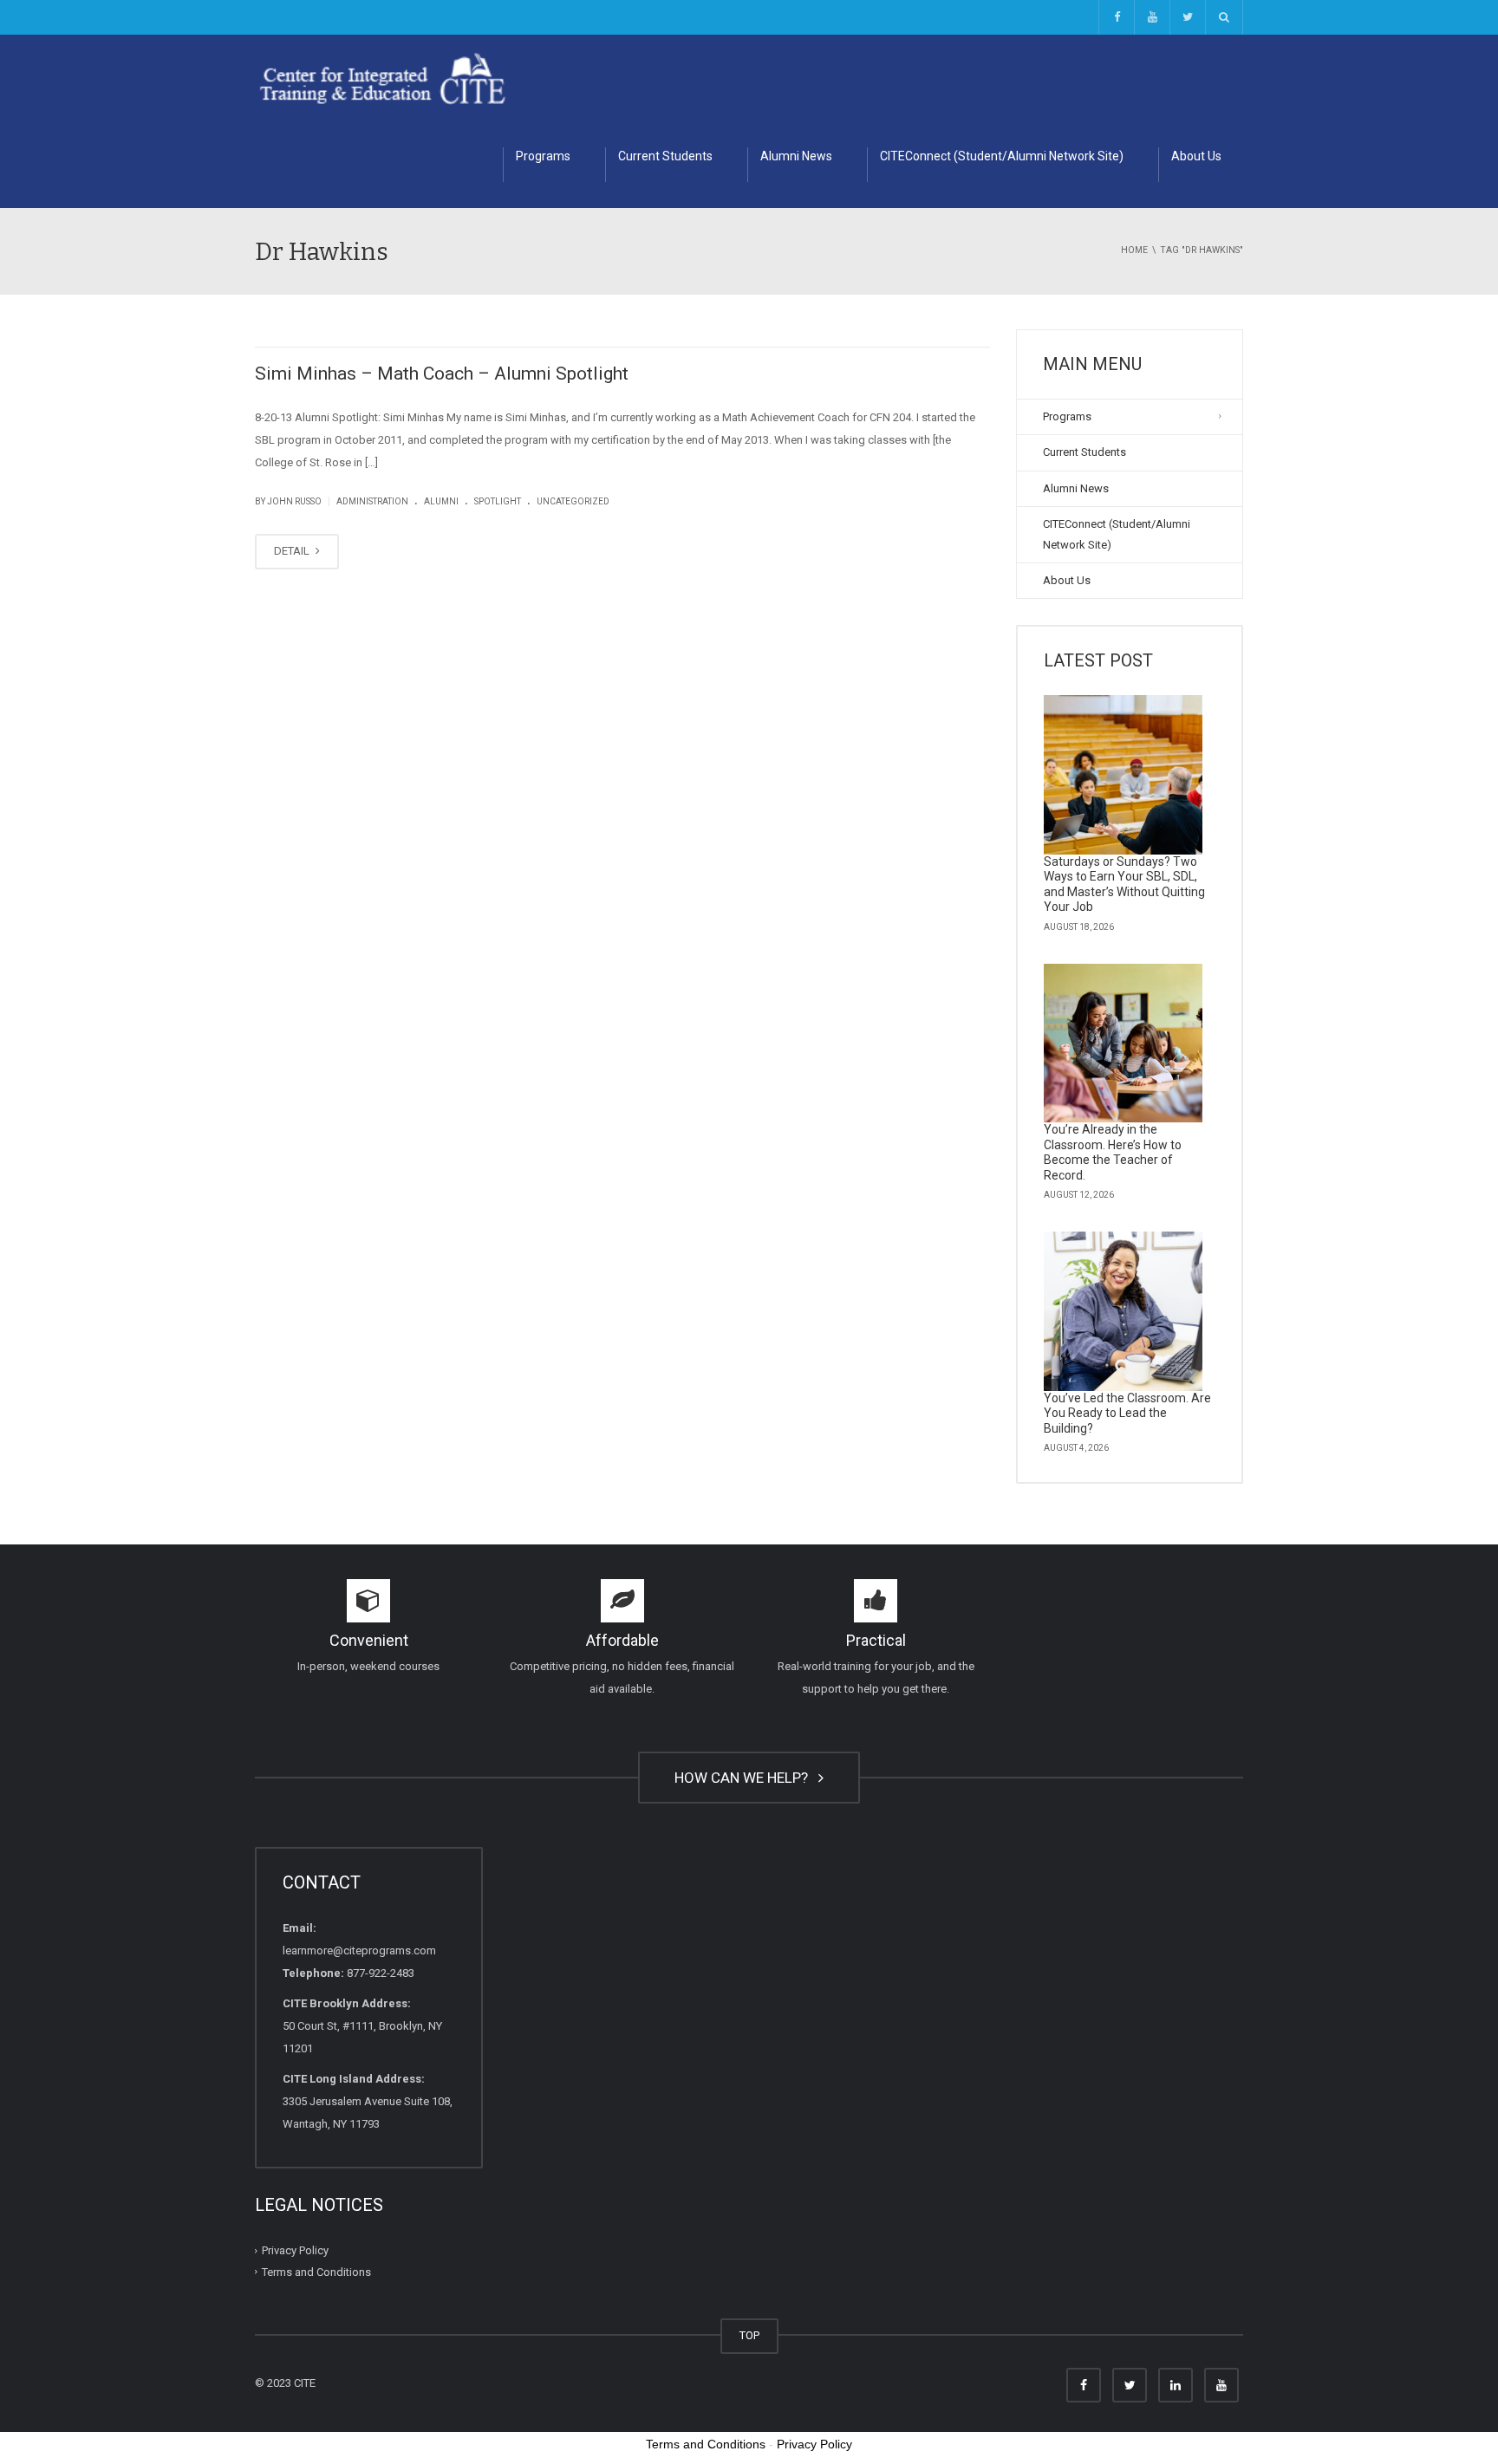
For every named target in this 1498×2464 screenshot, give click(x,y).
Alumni (441, 501)
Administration (372, 501)
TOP (749, 2335)
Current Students (665, 156)
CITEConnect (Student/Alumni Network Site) (1002, 156)
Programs (543, 156)
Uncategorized (573, 501)
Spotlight (498, 501)
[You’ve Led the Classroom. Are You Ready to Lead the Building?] (1123, 1311)
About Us (1196, 156)
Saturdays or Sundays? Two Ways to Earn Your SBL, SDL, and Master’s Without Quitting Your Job (1124, 884)
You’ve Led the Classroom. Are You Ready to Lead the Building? (1127, 1413)
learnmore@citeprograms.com (359, 1950)
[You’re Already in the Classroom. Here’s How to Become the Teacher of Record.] (1123, 1043)
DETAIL (293, 551)
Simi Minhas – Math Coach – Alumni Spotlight (442, 374)
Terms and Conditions (316, 2272)
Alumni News (796, 156)
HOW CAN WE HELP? (745, 1778)
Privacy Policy (295, 2250)
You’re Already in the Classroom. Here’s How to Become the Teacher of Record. (1113, 1152)
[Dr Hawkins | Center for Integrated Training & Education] (382, 78)
